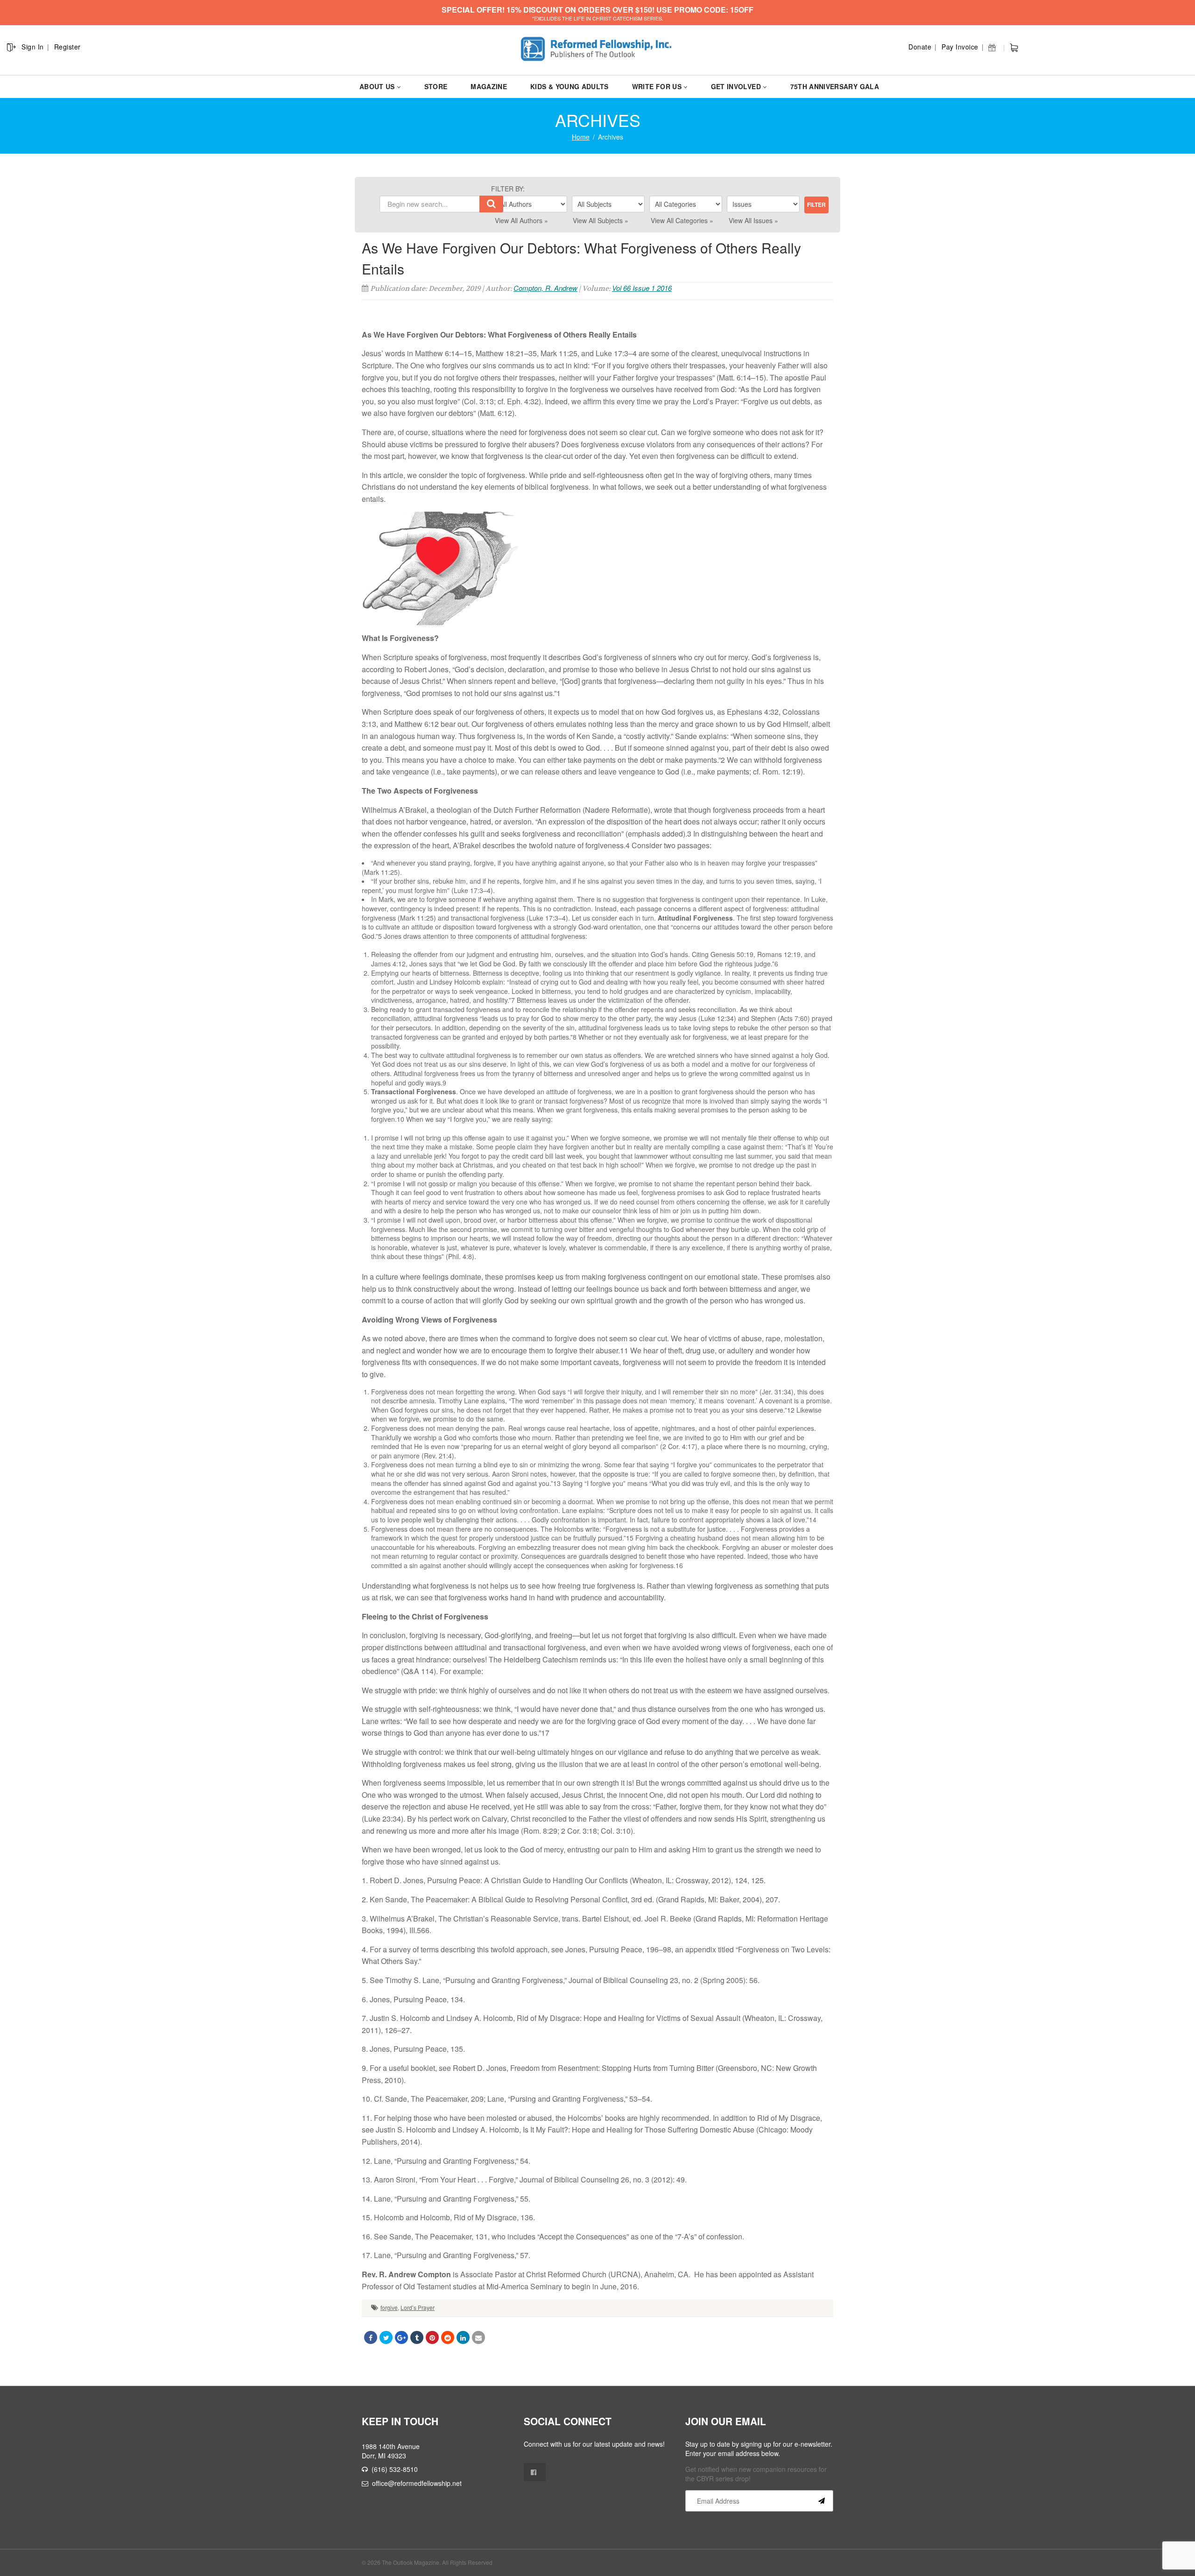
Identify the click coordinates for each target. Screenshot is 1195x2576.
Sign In (33, 47)
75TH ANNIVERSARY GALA (835, 86)
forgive (389, 2307)
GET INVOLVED (736, 86)
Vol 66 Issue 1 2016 (642, 288)
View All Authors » (521, 220)
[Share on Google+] (401, 2337)
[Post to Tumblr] (417, 2337)
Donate (920, 47)
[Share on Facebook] (371, 2337)
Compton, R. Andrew (545, 288)
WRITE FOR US (657, 86)
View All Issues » (753, 220)
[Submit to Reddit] (448, 2337)
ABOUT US (377, 86)
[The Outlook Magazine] (598, 49)
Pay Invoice (960, 47)
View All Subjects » (601, 220)
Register (67, 47)
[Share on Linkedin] (463, 2337)
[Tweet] (386, 2337)
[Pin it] (432, 2337)
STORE (436, 86)
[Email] (478, 2337)
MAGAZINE (489, 86)
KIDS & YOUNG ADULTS (569, 86)
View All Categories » (682, 220)
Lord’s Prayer (418, 2307)
